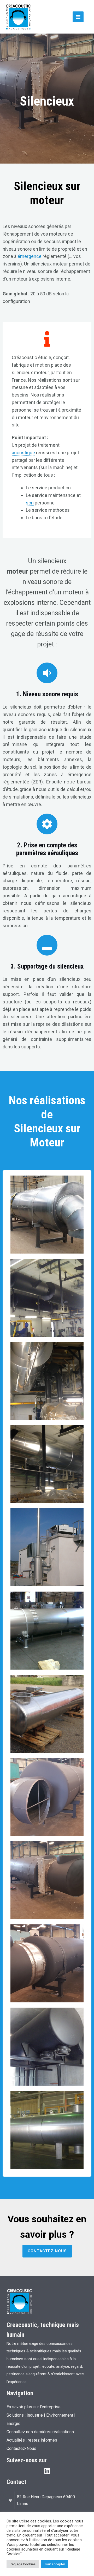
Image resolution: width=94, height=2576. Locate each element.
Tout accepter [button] (55, 2564)
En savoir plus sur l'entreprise (34, 2407)
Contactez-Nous (21, 2448)
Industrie (35, 2415)
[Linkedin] (47, 2471)
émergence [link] (30, 256)
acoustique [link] (23, 453)
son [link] (30, 503)
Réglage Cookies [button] (23, 2564)
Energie (13, 2423)
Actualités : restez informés (32, 2440)
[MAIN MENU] (78, 17)
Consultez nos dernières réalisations (40, 2432)
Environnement (60, 2415)
